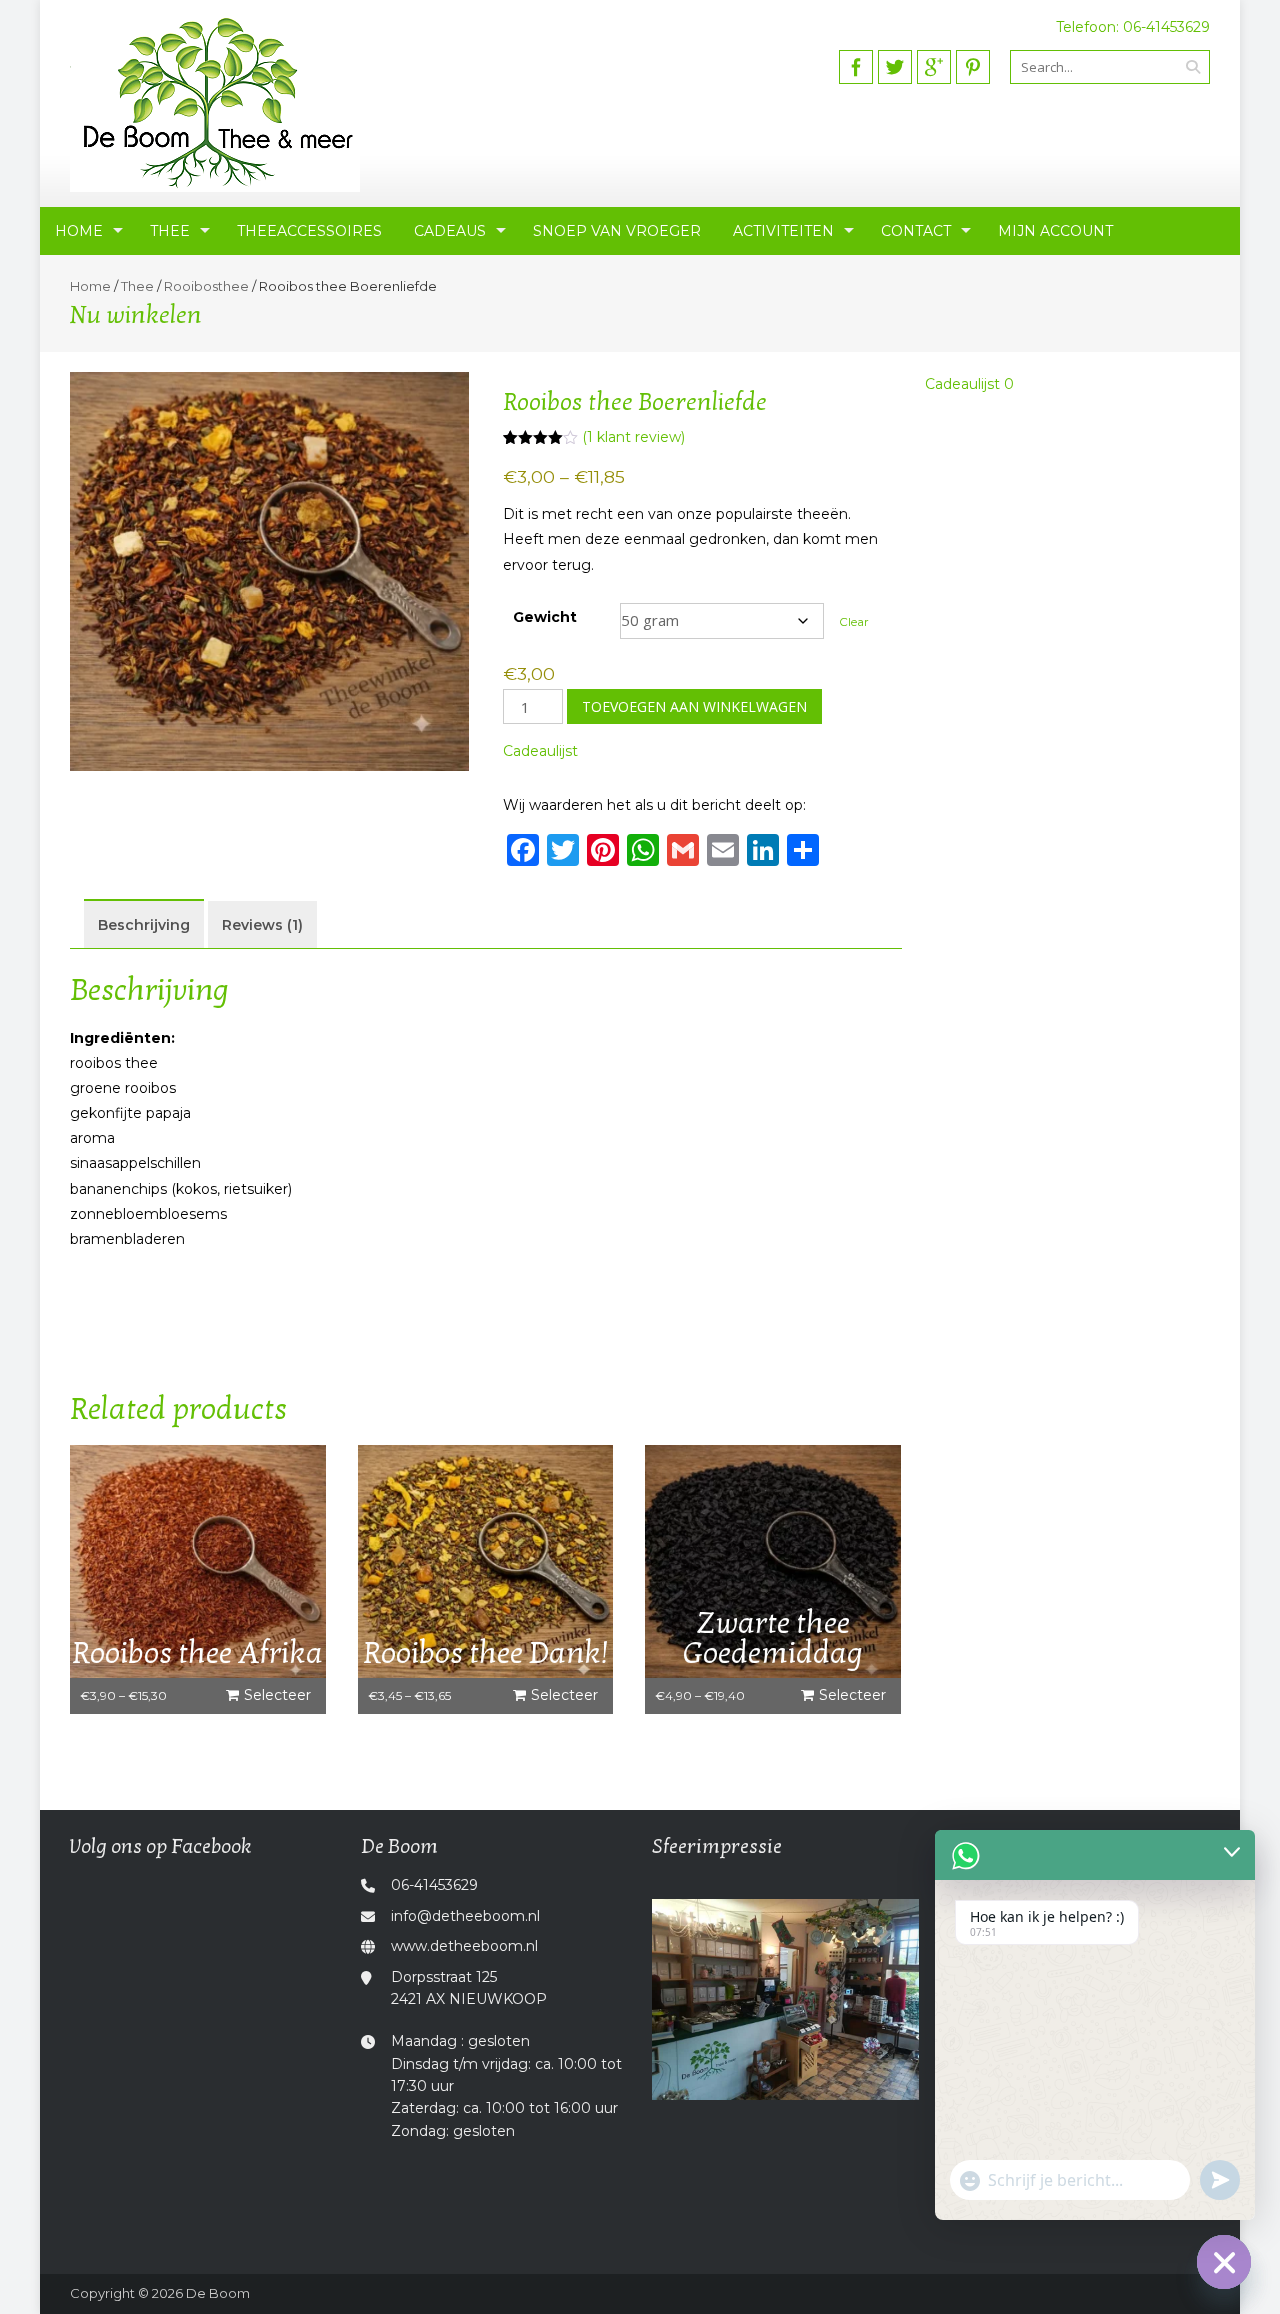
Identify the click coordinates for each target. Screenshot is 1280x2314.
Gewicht (545, 617)
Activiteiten (783, 231)
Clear (854, 622)
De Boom (218, 2293)
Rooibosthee (206, 286)
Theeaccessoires (309, 231)
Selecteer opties (277, 1699)
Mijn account (1055, 231)
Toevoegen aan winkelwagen (694, 706)
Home (79, 231)
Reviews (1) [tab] (262, 925)
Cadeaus (450, 231)
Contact (916, 231)
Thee (170, 231)
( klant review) (633, 437)
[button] (540, 751)
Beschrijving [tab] (144, 925)
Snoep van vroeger (617, 231)
